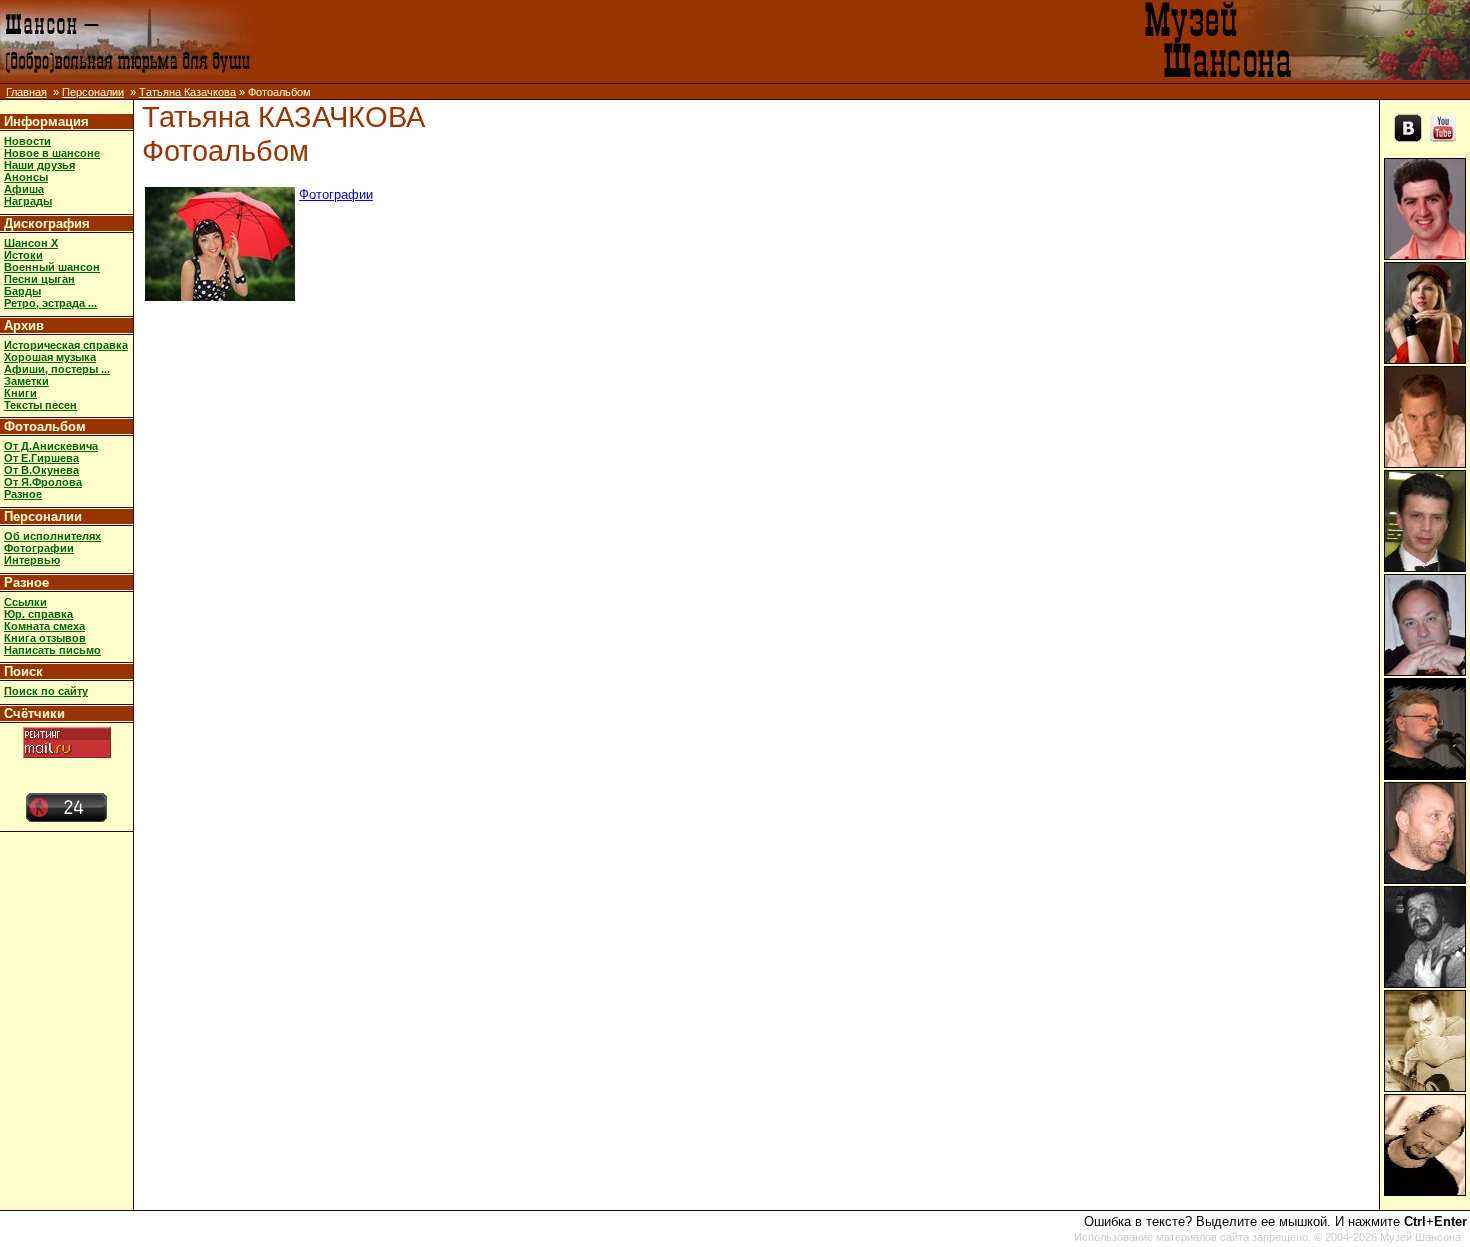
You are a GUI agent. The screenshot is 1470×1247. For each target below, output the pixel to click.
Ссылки (25, 602)
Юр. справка (38, 614)
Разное (23, 494)
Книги (20, 393)
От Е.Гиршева (41, 458)
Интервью (32, 560)
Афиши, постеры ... (57, 369)
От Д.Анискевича (51, 446)
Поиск (23, 671)
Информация (46, 121)
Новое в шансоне (52, 153)
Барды (22, 291)
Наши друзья (39, 165)
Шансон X (31, 243)
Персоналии (93, 92)
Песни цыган (39, 279)
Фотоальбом (45, 426)
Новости (27, 141)
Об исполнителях (52, 536)
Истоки (23, 255)
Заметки (26, 381)
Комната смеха (44, 626)
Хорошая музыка (50, 357)
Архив (24, 325)
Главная (26, 92)
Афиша (24, 189)
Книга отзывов (45, 638)
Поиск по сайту (46, 691)
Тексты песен (40, 405)
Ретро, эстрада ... (50, 303)
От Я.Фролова (43, 482)
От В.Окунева (41, 470)
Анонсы (26, 177)
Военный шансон (52, 267)
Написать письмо (52, 650)
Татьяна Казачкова (187, 92)
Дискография (47, 223)
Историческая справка (66, 345)
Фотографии (39, 548)
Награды (28, 201)
